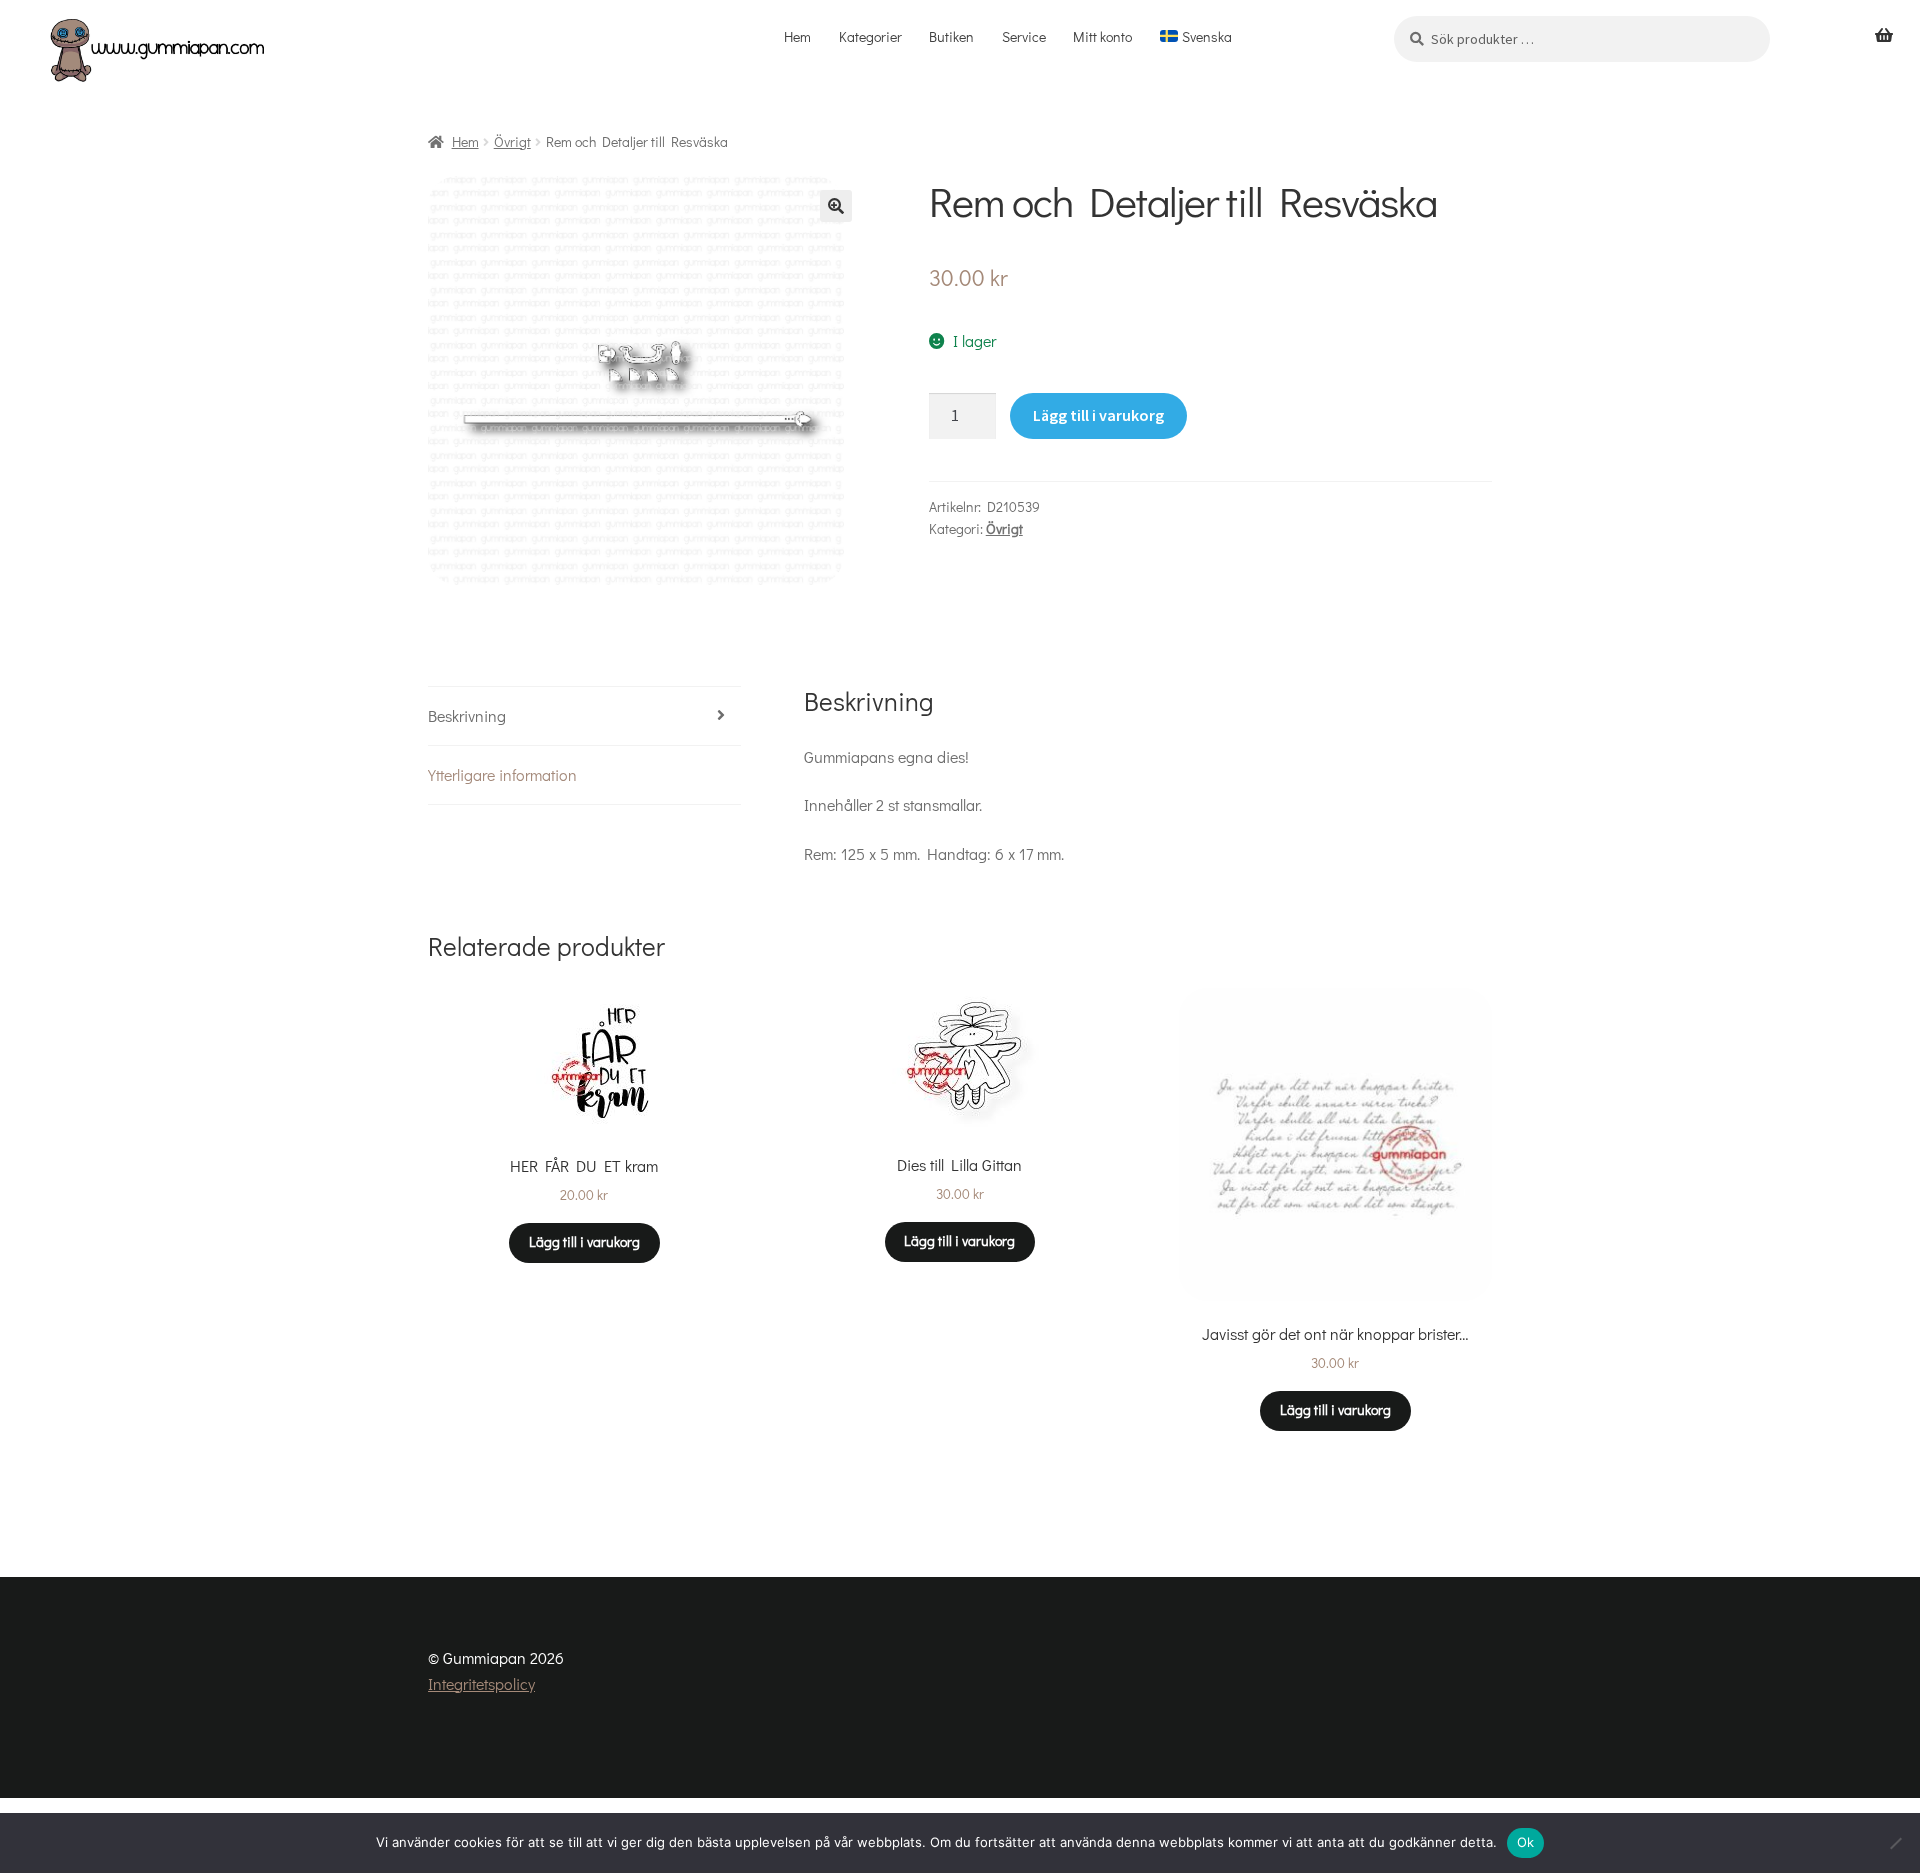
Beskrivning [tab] (467, 715)
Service (1024, 36)
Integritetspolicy (481, 1683)
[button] (836, 206)
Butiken (951, 36)
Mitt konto (1102, 36)
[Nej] (1895, 1843)
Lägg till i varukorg (1098, 415)
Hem (797, 36)
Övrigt (512, 141)
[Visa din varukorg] (1884, 36)
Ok (1526, 1842)
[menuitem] (1195, 37)
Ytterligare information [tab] (502, 774)
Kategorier (870, 36)
